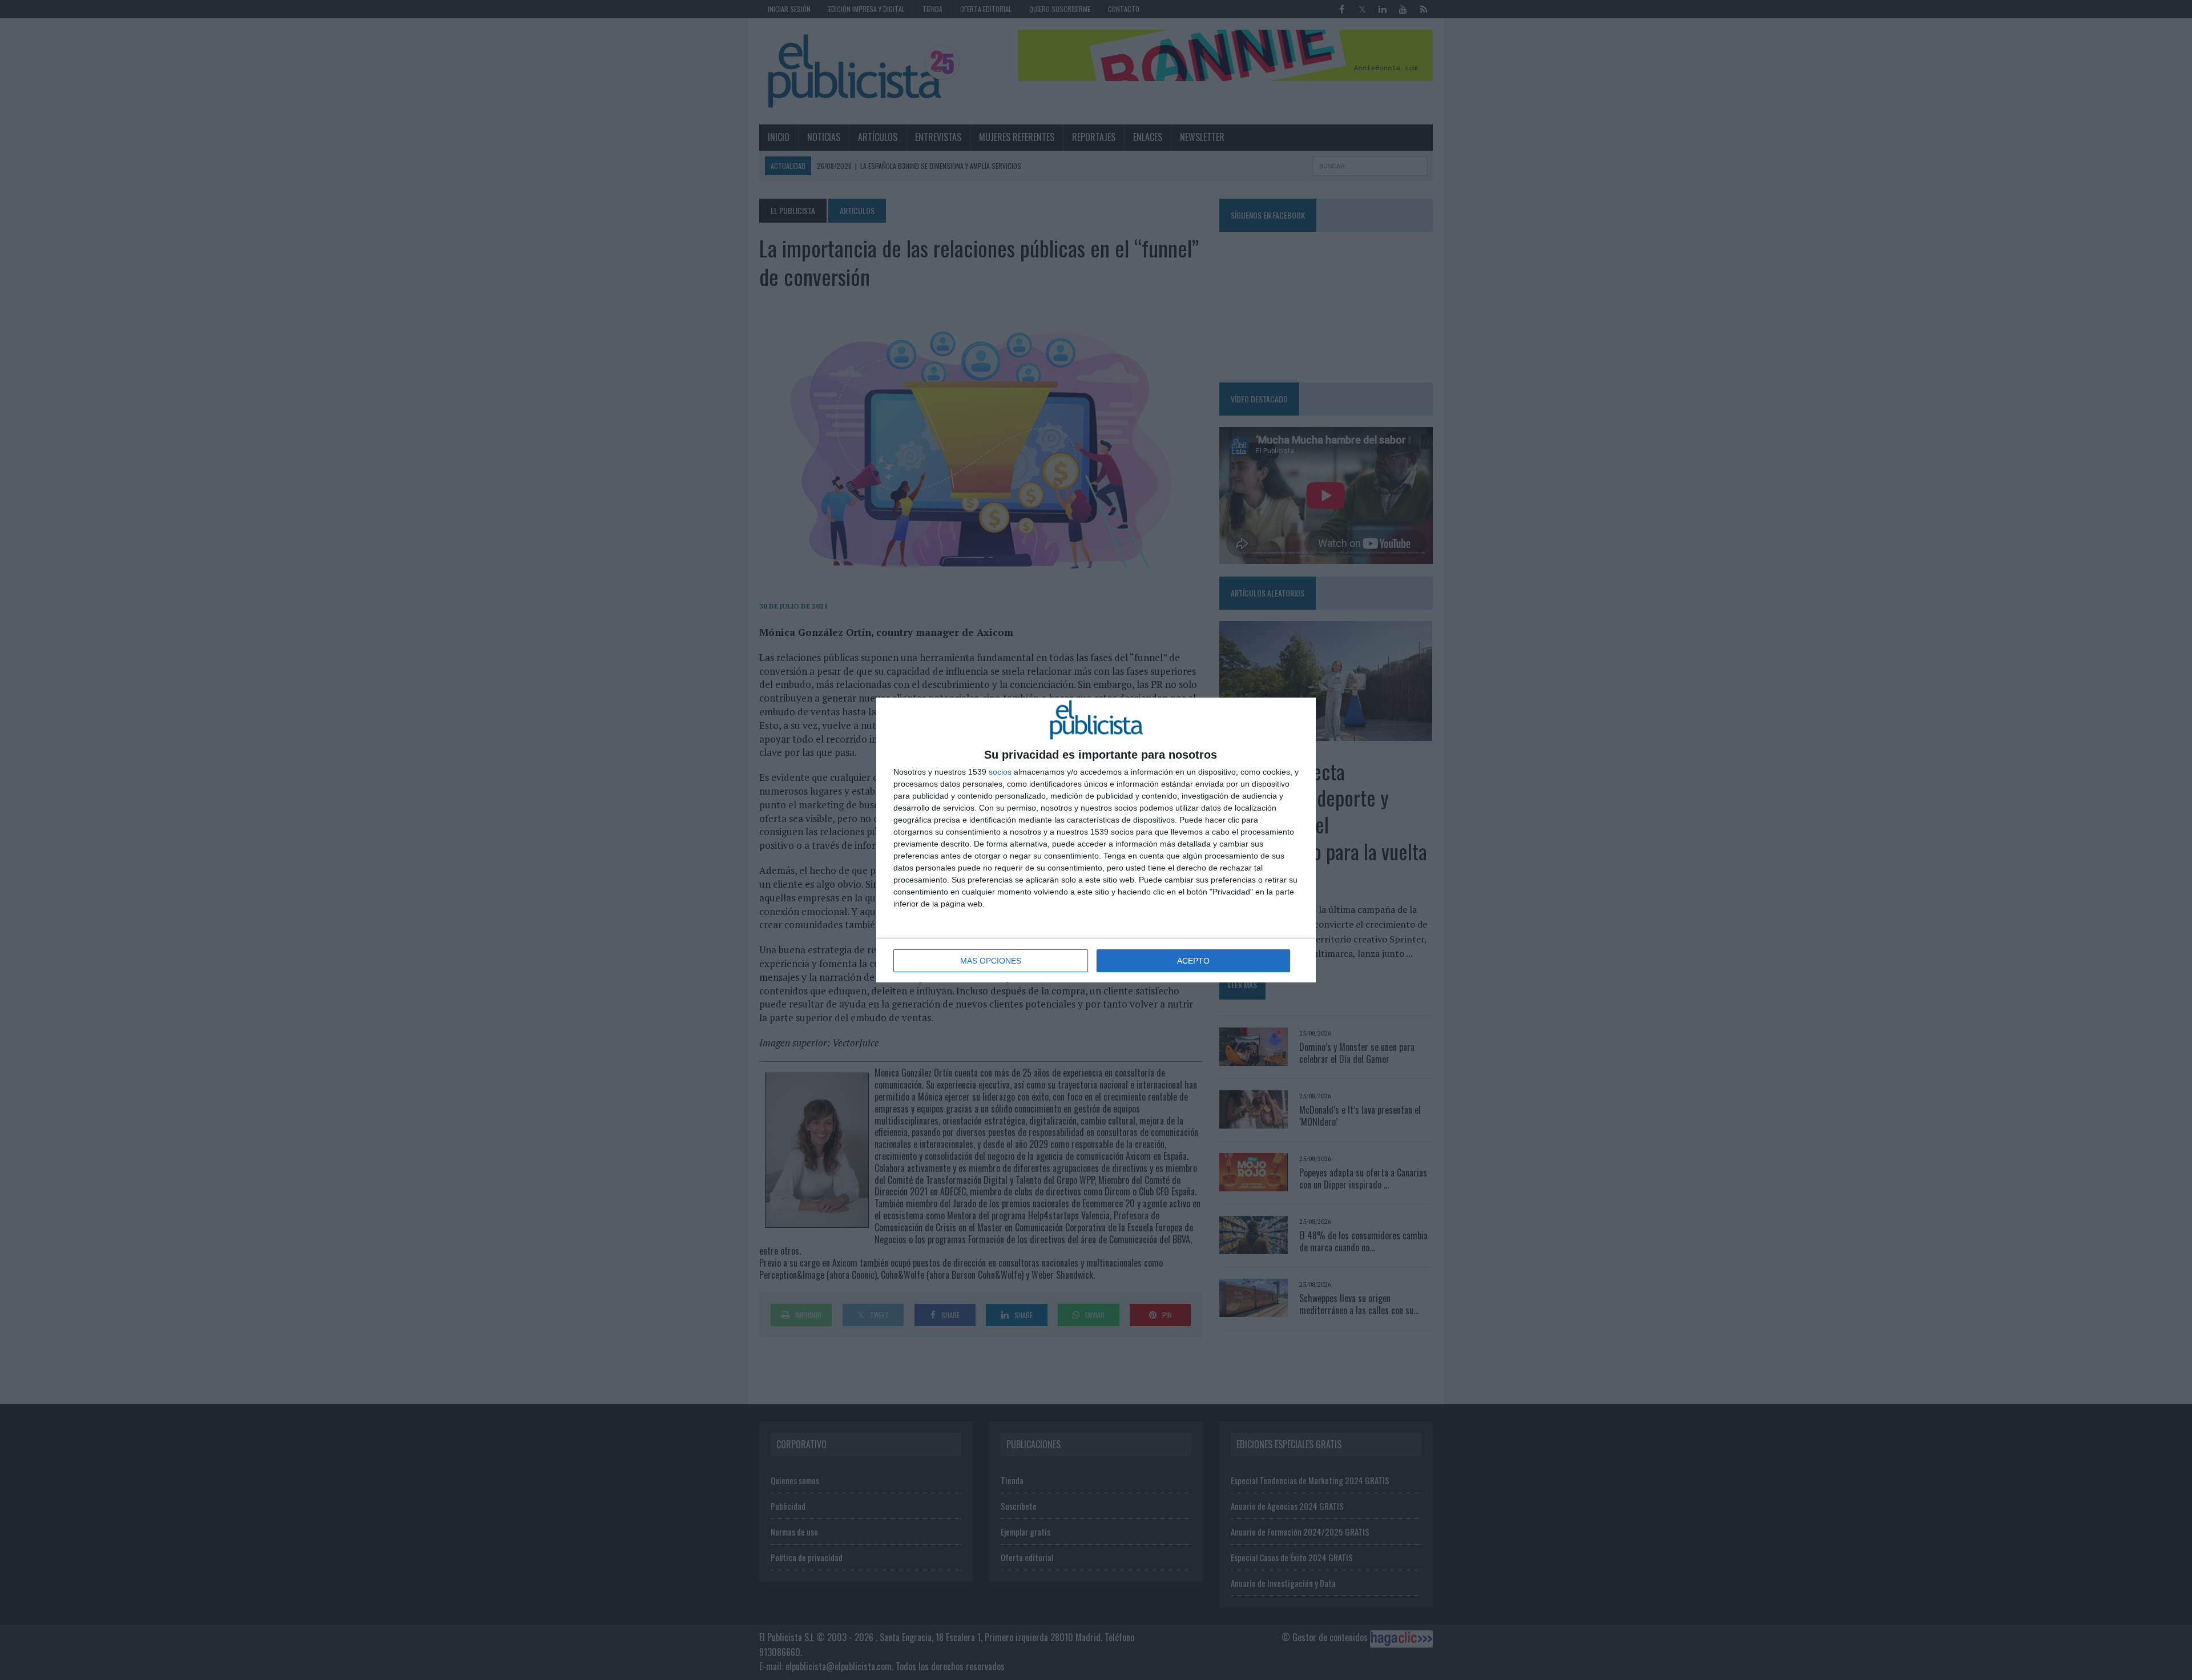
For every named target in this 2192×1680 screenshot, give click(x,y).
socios (1000, 772)
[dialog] (1096, 840)
